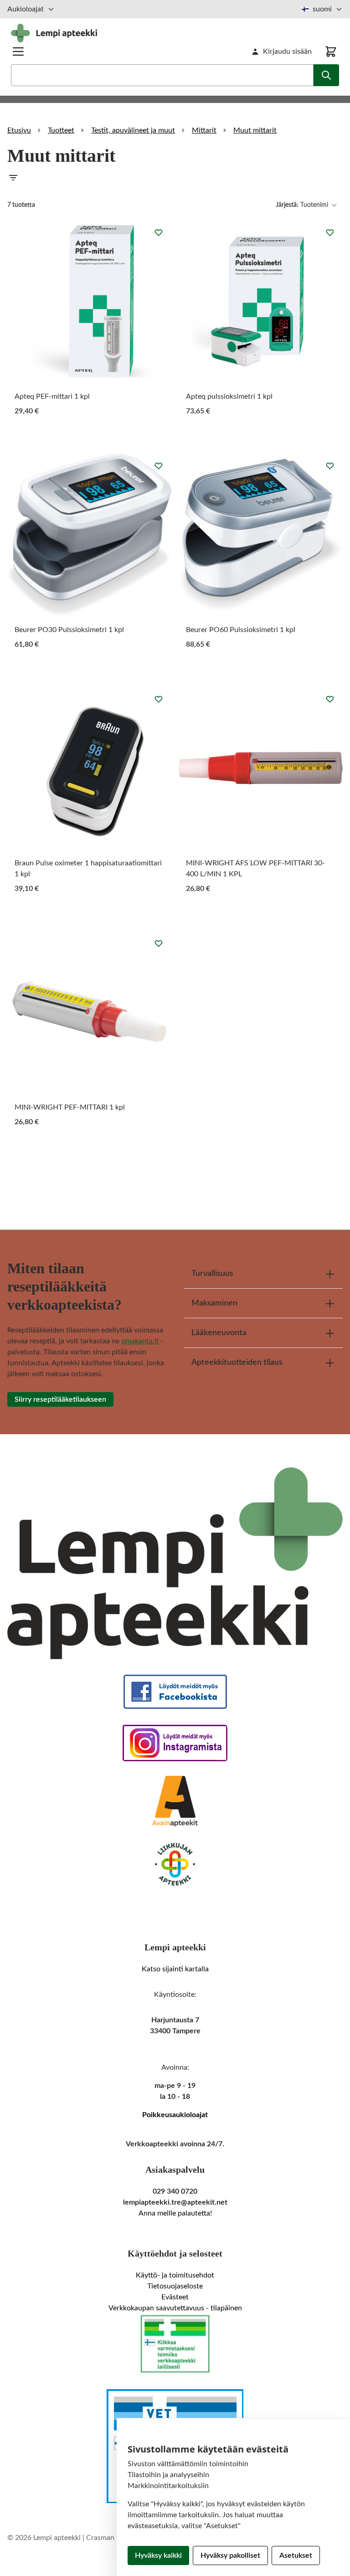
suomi (322, 9)
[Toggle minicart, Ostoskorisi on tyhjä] (331, 51)
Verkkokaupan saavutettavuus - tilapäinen (175, 2308)
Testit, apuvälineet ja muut (133, 130)
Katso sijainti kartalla (175, 1969)
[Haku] (326, 75)
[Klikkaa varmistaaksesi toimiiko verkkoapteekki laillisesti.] (175, 2344)
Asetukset (296, 2555)
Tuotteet (61, 130)
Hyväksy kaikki (158, 2555)
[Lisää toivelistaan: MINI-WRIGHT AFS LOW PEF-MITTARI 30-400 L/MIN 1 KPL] (330, 699)
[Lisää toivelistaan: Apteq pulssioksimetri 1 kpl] (330, 232)
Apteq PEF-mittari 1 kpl (52, 396)
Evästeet (175, 2297)
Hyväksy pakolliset (230, 2555)
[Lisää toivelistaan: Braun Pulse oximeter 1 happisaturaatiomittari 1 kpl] (159, 699)
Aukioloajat (26, 9)
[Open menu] (18, 51)
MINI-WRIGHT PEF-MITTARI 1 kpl (70, 1107)
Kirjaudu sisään (287, 51)
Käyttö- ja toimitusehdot (175, 2275)
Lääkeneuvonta (219, 1333)
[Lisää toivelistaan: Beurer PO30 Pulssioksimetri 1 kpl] (159, 466)
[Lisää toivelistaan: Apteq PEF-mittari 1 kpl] (159, 232)
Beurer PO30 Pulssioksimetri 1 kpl (69, 630)
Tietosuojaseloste (175, 2286)
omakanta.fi (140, 1341)
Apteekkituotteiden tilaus (237, 1363)
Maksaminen (214, 1303)
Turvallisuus (212, 1274)
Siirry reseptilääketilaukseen (60, 1399)
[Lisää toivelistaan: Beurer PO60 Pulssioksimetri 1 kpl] (330, 466)
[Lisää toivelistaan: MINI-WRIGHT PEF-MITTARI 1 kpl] (159, 943)
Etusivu (19, 130)
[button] (175, 178)
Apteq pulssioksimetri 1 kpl (229, 396)
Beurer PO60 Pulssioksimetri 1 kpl (241, 630)
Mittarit (204, 130)
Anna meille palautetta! (175, 2213)
